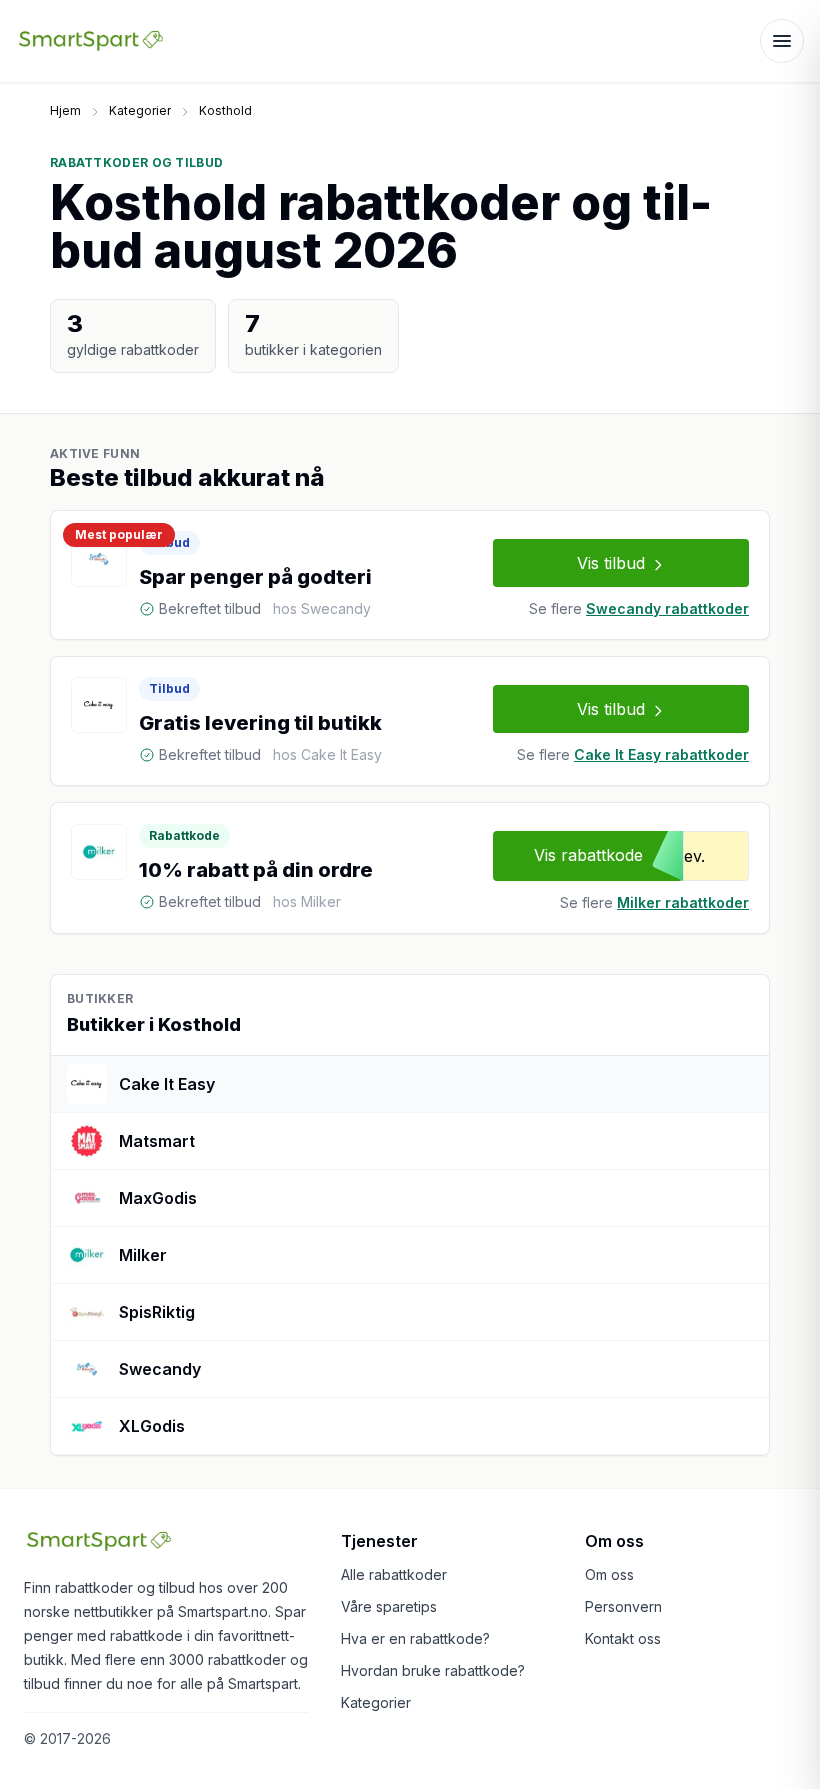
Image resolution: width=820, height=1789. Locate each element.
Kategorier (140, 110)
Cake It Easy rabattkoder (661, 754)
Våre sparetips (389, 1606)
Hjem (65, 110)
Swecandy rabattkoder (667, 608)
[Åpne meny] (782, 41)
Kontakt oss (623, 1638)
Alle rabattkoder (394, 1574)
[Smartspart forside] (91, 40)
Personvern (623, 1606)
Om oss (609, 1574)
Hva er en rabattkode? (415, 1638)
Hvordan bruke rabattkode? (433, 1670)
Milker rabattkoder (683, 902)
